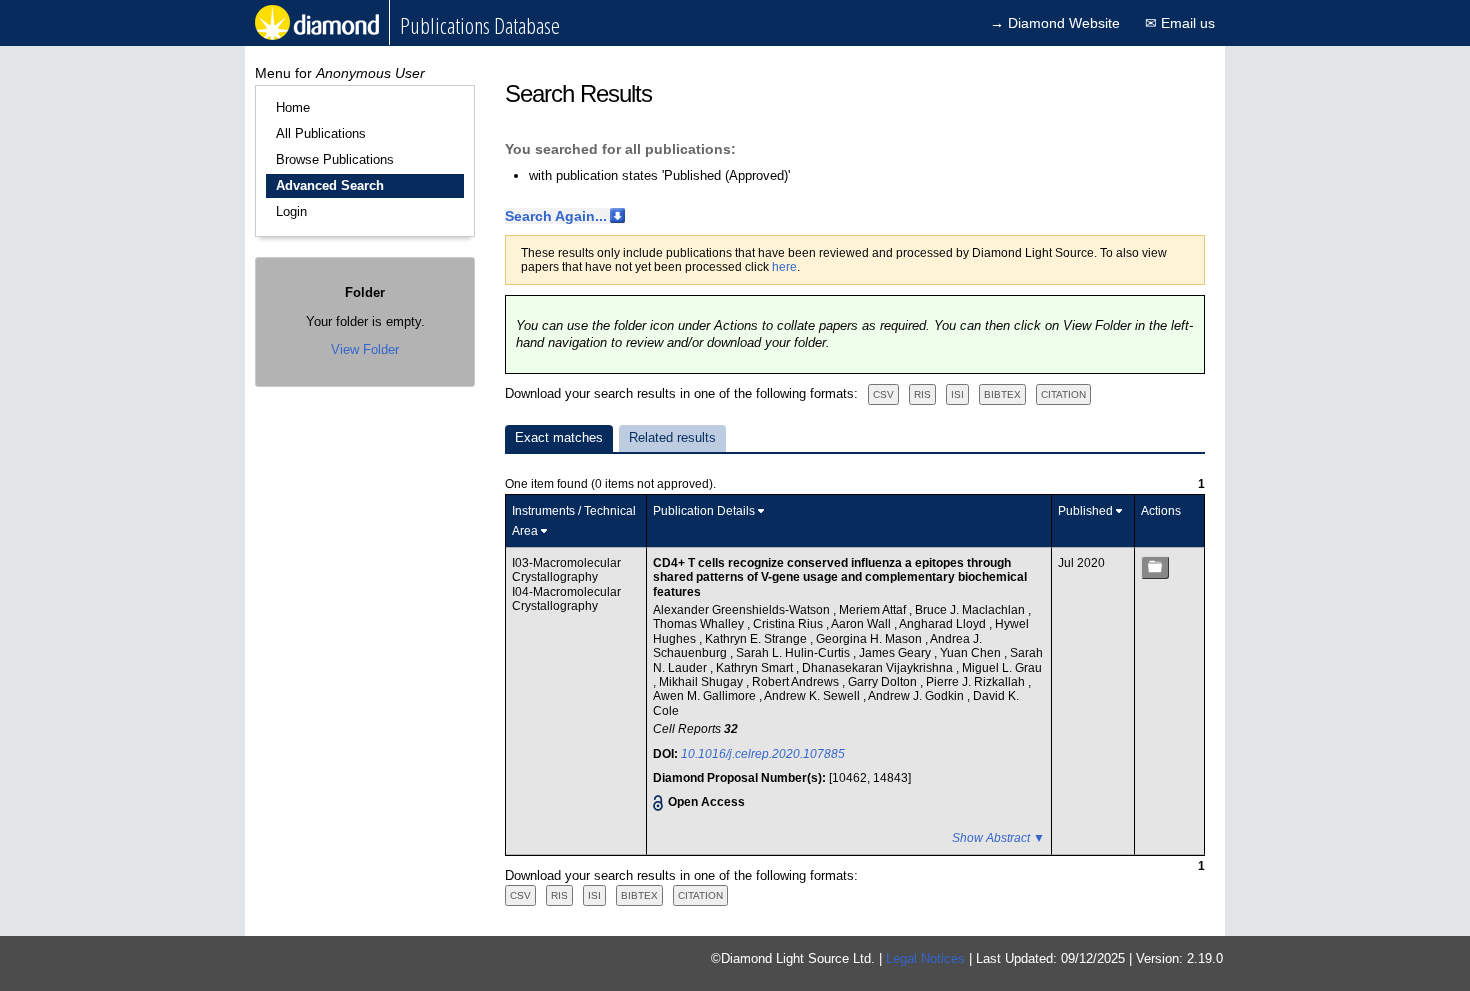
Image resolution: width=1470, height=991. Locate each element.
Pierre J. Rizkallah (977, 682)
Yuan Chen (972, 653)
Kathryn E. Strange (757, 639)
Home (293, 107)
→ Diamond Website (1055, 23)
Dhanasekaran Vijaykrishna (879, 668)
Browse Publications (335, 159)
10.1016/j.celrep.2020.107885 (763, 754)
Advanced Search (330, 185)
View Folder (365, 349)
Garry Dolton (884, 682)
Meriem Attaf (874, 610)
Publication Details (704, 511)
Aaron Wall (862, 624)
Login (291, 211)
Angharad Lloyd (944, 624)
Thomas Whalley (700, 624)
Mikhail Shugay (702, 682)
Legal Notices (925, 958)
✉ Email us (1180, 23)
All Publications (321, 133)
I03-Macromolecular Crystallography (566, 570)
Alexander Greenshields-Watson (743, 610)
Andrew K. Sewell (813, 696)
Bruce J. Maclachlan (971, 610)
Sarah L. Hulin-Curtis (794, 653)
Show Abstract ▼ (998, 838)
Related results (672, 437)
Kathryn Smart (756, 668)
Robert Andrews (797, 682)
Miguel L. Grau (1002, 668)
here (784, 267)
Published (1085, 511)
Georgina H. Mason (870, 639)
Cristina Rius (789, 624)
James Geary (896, 653)
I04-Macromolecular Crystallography (566, 599)
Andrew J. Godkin (917, 696)
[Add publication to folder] (1155, 567)
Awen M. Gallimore (706, 696)
